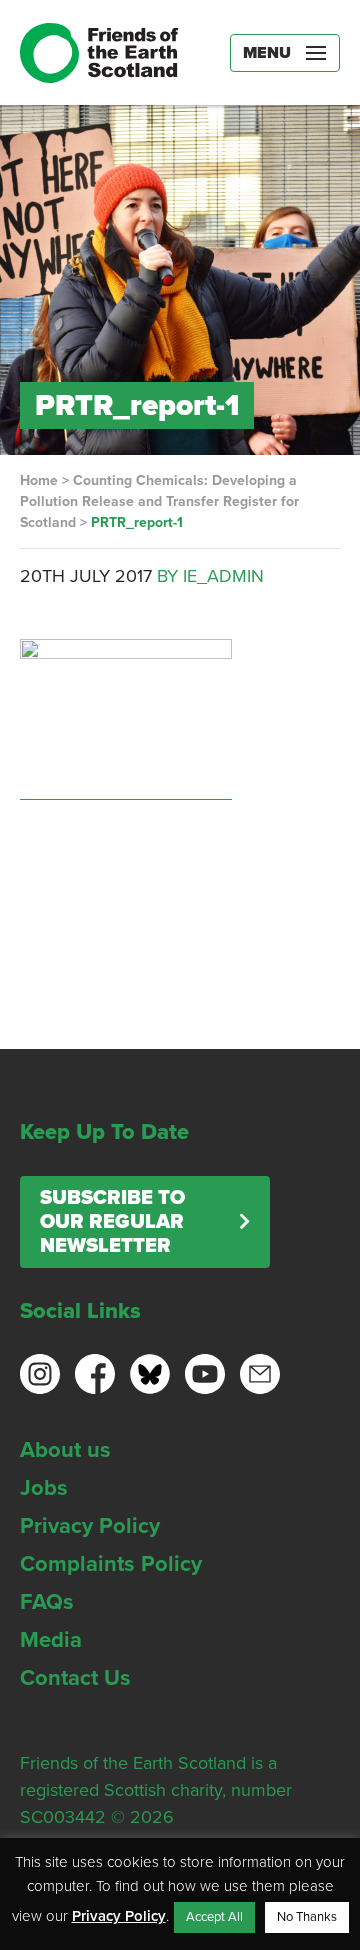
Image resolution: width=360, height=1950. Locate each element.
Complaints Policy (111, 1564)
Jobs (44, 1488)
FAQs (47, 1602)
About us (65, 1450)
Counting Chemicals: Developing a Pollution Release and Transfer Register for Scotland (159, 501)
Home (39, 480)
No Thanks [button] (307, 1917)
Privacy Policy (90, 1526)
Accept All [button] (214, 1917)
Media (51, 1640)
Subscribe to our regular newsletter (112, 1222)
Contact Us (75, 1678)
